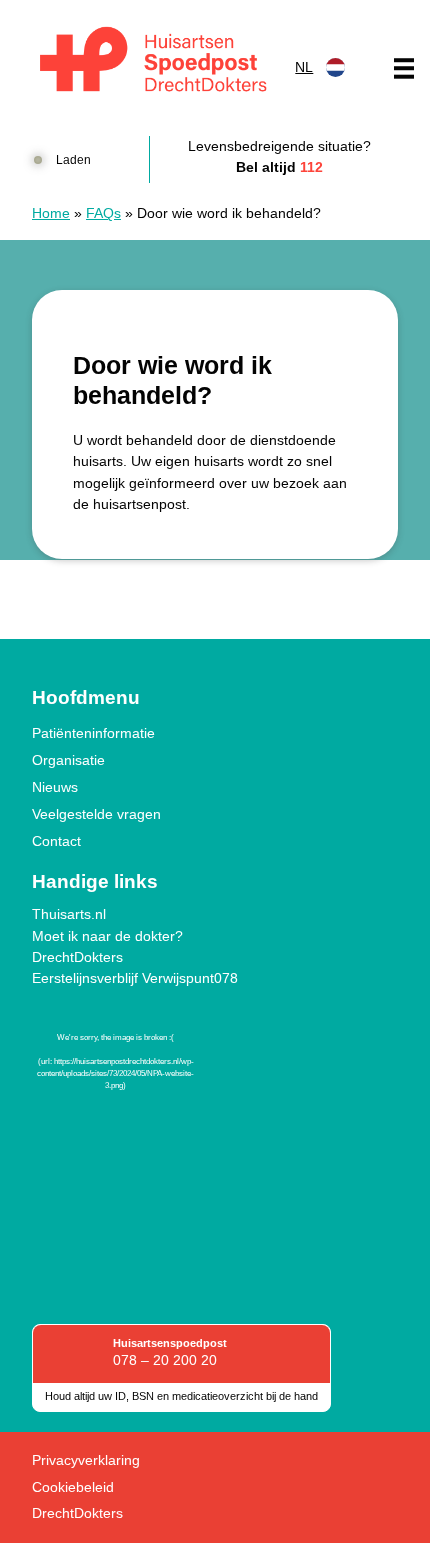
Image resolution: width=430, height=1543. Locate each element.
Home (51, 213)
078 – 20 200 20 (165, 1360)
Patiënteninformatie (93, 733)
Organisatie (68, 760)
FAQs (103, 213)
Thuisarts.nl (69, 914)
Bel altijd (279, 167)
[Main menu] (404, 68)
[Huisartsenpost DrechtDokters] (149, 63)
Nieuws (55, 787)
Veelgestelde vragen (96, 814)
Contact (56, 841)
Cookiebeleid (73, 1487)
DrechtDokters (77, 957)
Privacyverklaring (86, 1460)
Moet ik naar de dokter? (107, 936)
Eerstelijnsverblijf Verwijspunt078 (135, 978)
